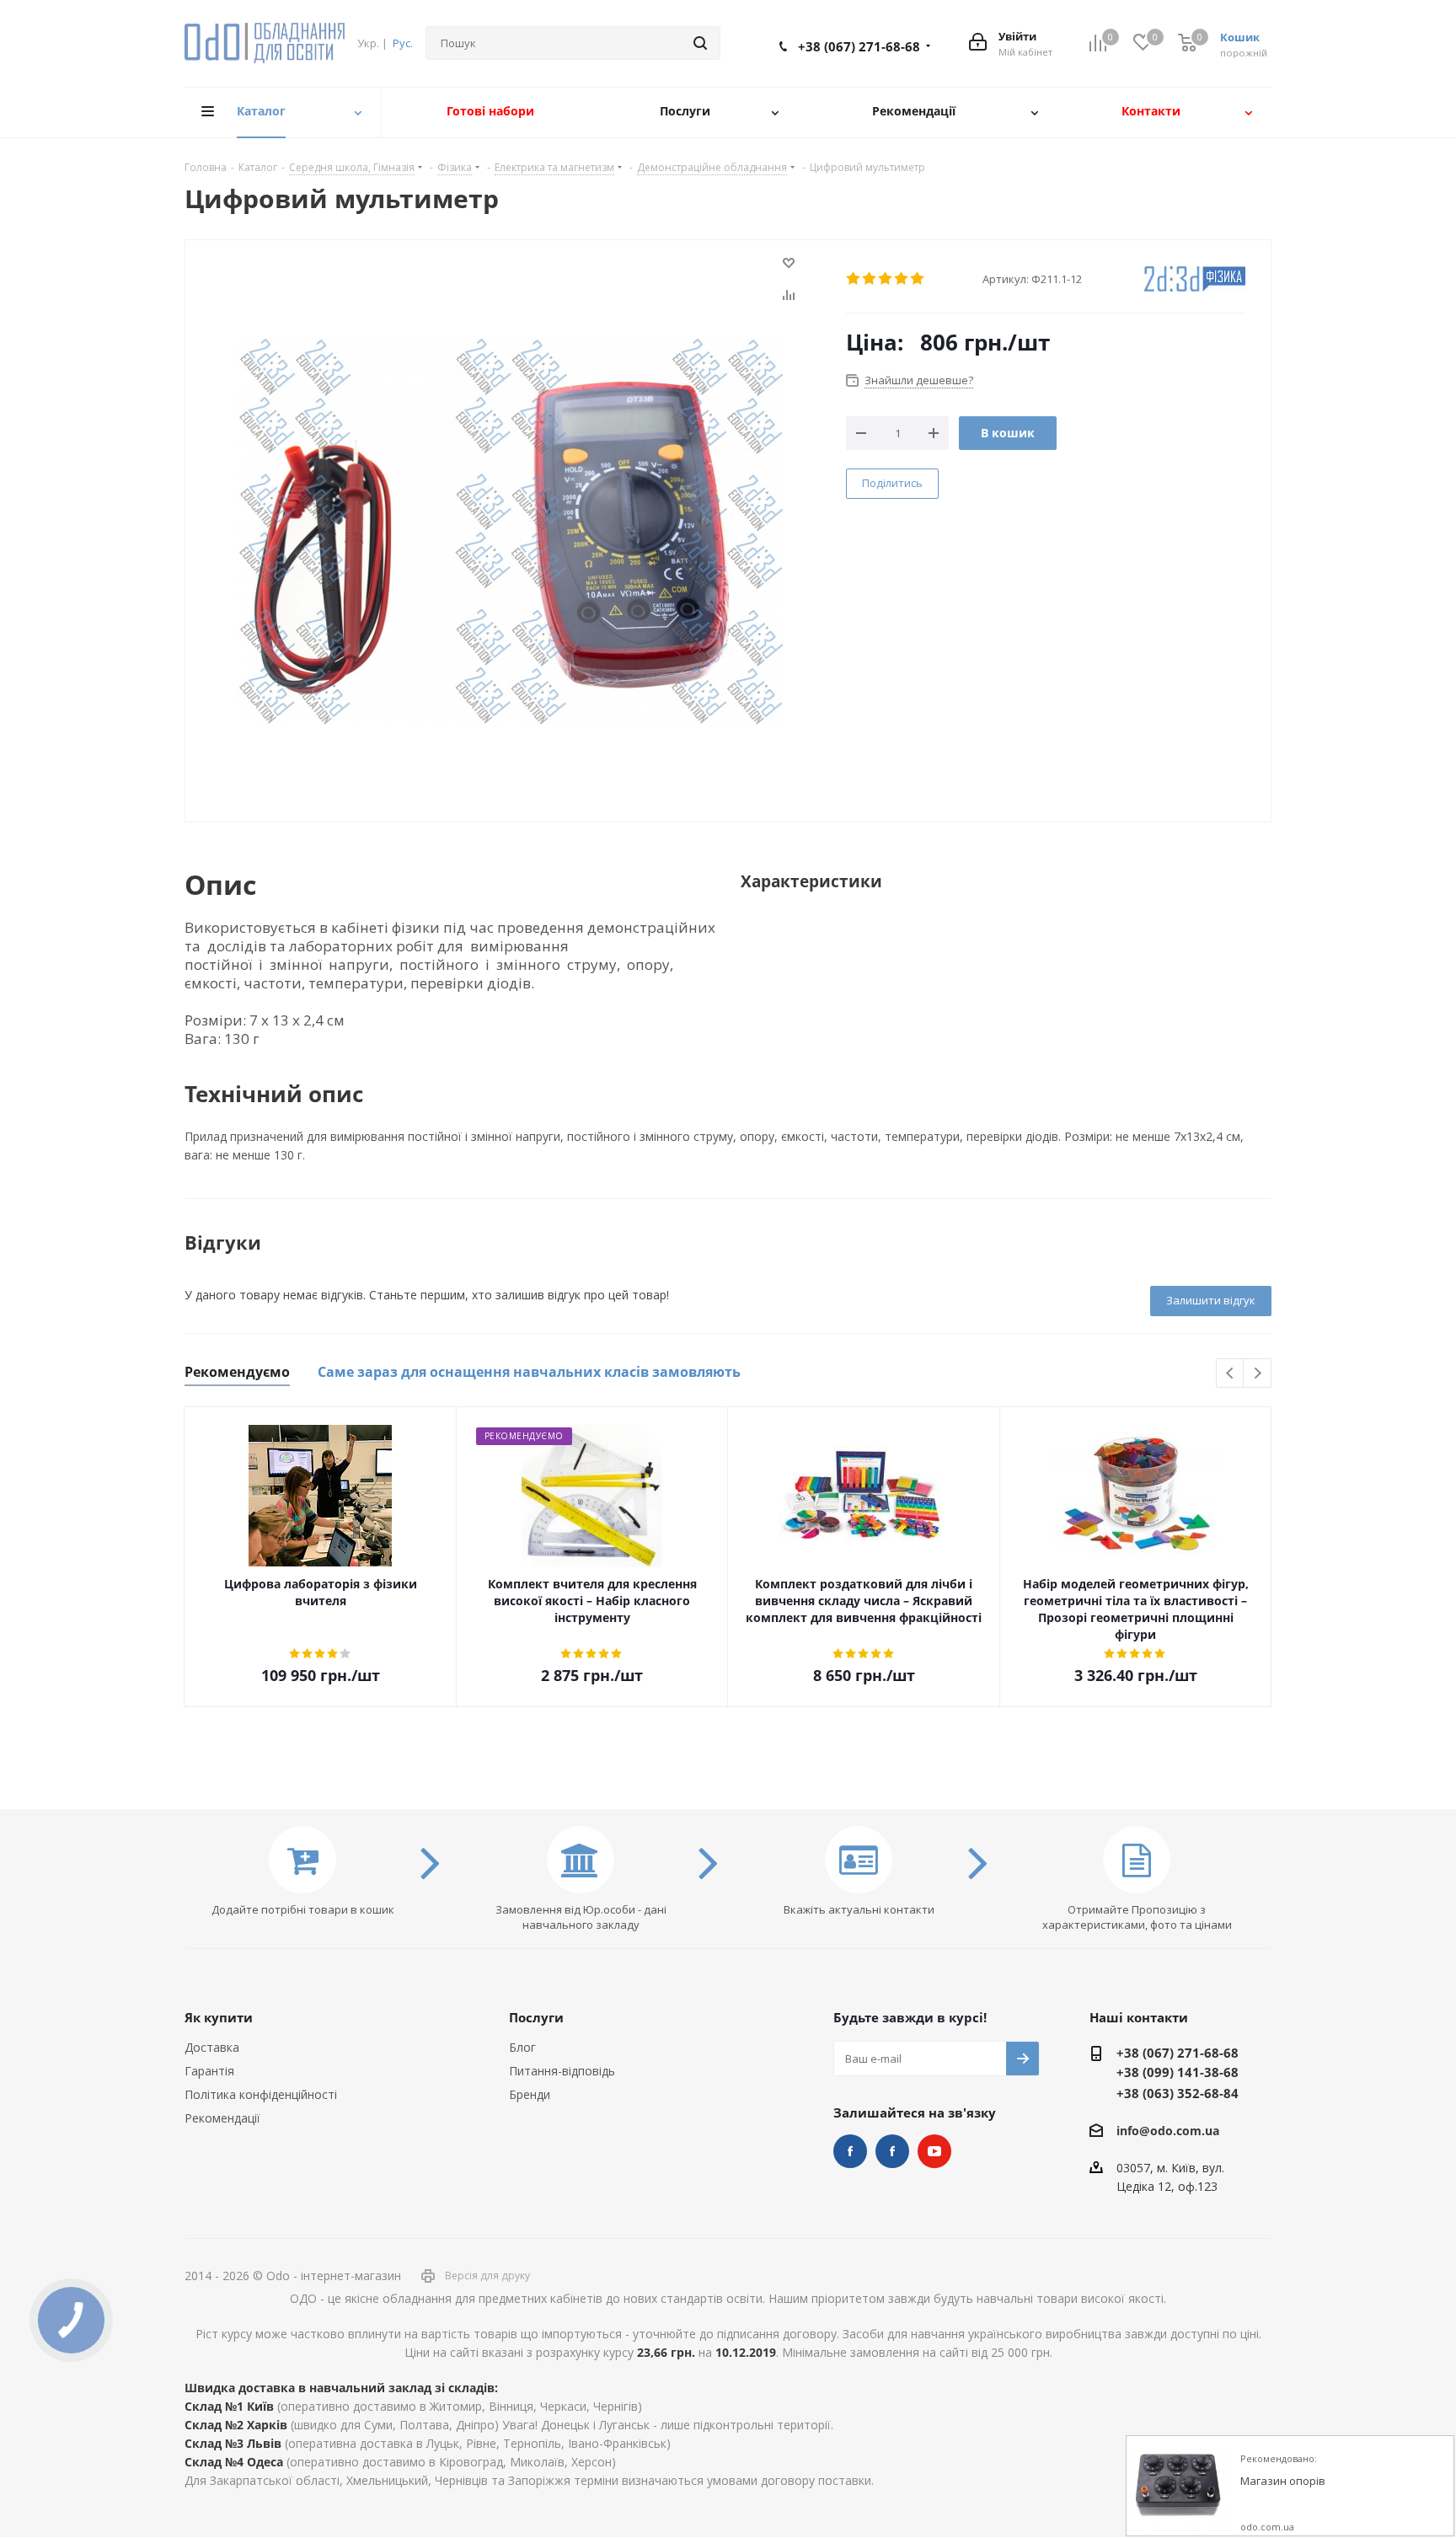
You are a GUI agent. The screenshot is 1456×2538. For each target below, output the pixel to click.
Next (1258, 1374)
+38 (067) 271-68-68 (859, 46)
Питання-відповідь (562, 2071)
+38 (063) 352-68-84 (1178, 2093)
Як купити (219, 2017)
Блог (522, 2047)
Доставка (212, 2047)
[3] (886, 279)
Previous (1231, 1374)
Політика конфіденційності (261, 2094)
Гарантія (209, 2071)
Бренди (530, 2094)
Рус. (403, 43)
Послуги (536, 2017)
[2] (870, 279)
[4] (902, 279)
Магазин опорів (1283, 2482)
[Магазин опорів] (1177, 2487)
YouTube (934, 2151)
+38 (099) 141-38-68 (1178, 2072)
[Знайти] (700, 43)
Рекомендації (222, 2118)
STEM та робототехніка (850, 2151)
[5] (918, 279)
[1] (854, 279)
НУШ (892, 2151)
